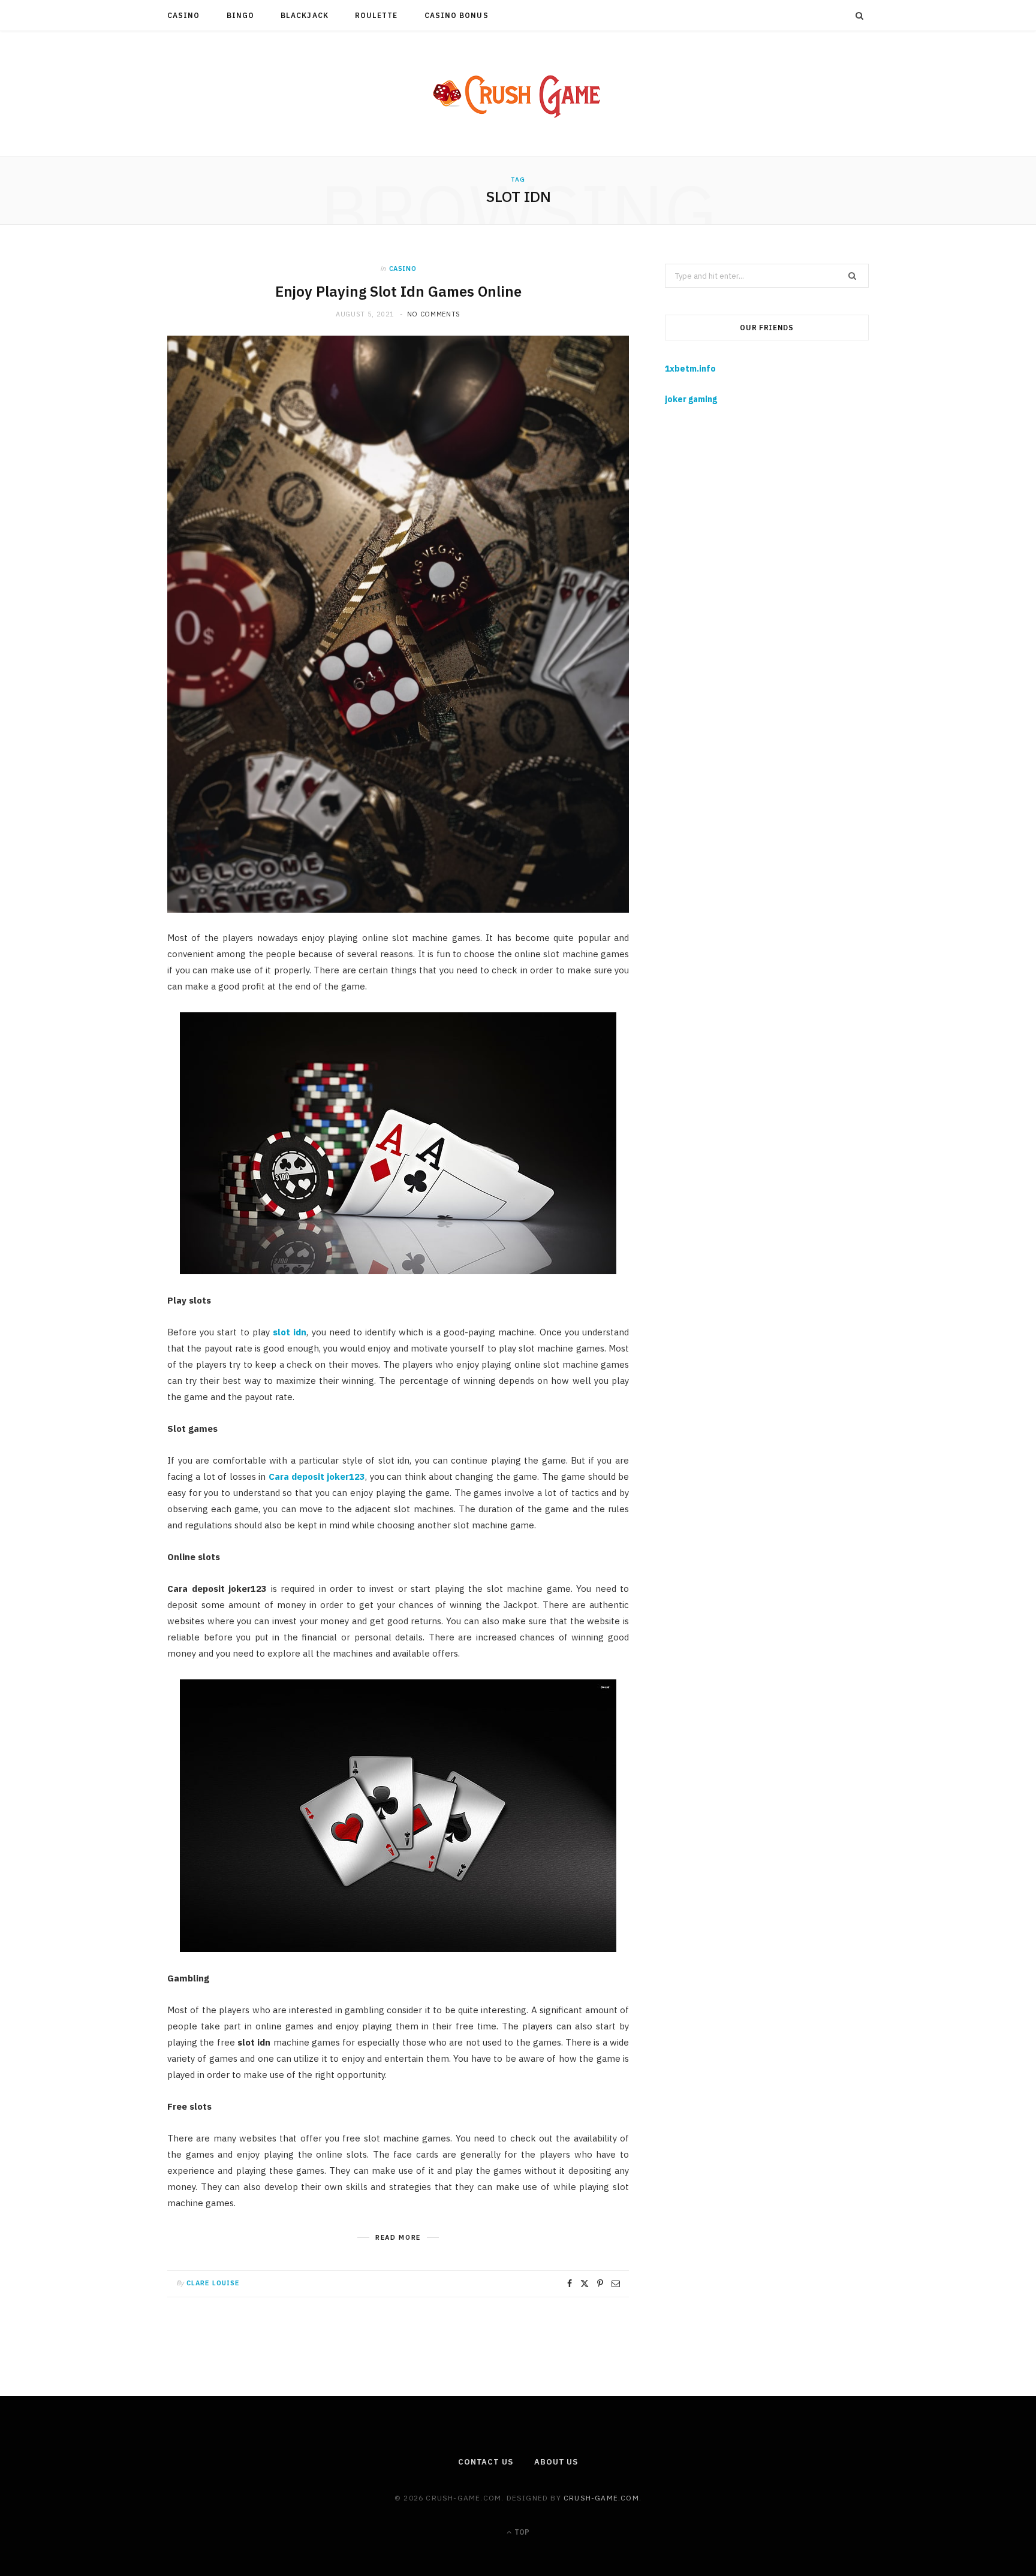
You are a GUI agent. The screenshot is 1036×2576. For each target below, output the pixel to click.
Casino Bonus (457, 15)
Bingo (240, 15)
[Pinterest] (600, 2284)
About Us (556, 2462)
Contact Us (486, 2462)
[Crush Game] (518, 93)
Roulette (377, 15)
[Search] (860, 16)
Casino (183, 15)
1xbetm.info (690, 369)
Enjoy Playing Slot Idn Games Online (398, 291)
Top (521, 2532)
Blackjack (305, 15)
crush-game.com (601, 2498)
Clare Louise (213, 2283)
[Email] (616, 2284)
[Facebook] (570, 2284)
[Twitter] (585, 2284)
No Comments (434, 314)
